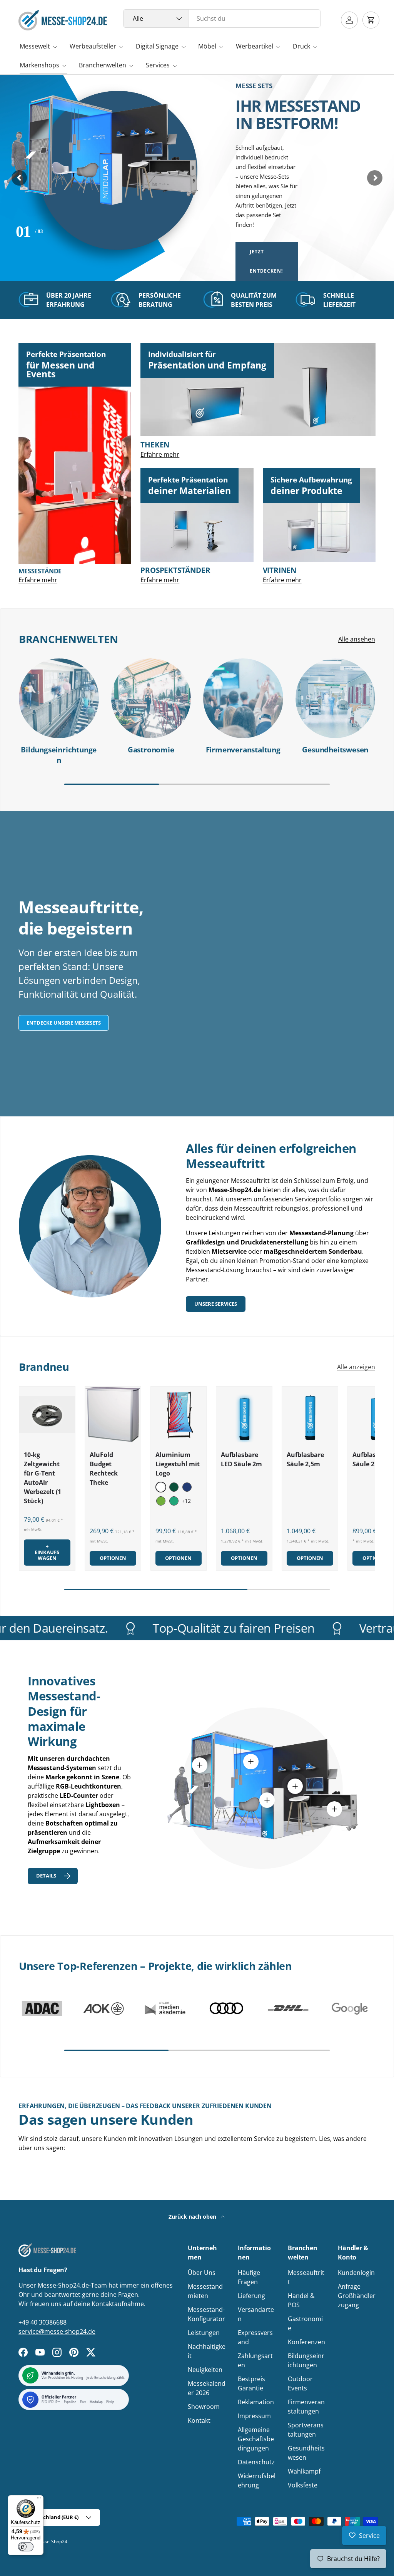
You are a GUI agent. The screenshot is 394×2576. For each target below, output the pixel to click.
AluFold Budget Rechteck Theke (104, 1469)
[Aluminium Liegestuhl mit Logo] (179, 1414)
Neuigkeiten (205, 2370)
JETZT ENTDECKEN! (266, 261)
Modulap (96, 2402)
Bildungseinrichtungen (59, 755)
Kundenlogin (356, 2273)
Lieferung (251, 2296)
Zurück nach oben (193, 2217)
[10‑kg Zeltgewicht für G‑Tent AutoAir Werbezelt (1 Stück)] (47, 1414)
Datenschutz (256, 2462)
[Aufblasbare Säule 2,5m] (310, 1414)
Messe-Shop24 (51, 2542)
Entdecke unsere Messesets (64, 1023)
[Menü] (39, 2500)
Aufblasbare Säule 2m (371, 1459)
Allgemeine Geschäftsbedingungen (256, 2439)
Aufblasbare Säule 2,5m (305, 1459)
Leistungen (204, 2333)
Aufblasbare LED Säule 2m (241, 1459)
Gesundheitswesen (335, 750)
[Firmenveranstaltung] (243, 698)
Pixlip (110, 2402)
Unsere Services (216, 1304)
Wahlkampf (304, 2471)
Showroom (204, 2407)
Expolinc (70, 2402)
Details (46, 1876)
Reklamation (256, 2402)
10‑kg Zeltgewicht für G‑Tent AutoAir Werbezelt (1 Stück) (43, 1478)
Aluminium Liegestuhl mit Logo (178, 1464)
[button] (371, 20)
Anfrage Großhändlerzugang (357, 2296)
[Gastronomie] (151, 698)
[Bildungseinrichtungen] (59, 698)
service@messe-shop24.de (57, 2331)
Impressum (254, 2416)
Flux (83, 2402)
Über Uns (202, 2273)
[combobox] (222, 18)
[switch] (26, 2547)
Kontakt (199, 2420)
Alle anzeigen (356, 1367)
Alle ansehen (357, 639)
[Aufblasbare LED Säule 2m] (244, 1414)
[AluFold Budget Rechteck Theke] (113, 1414)
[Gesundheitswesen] (336, 698)
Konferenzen (306, 2342)
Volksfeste (303, 2485)
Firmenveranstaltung (243, 750)
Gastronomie (151, 750)
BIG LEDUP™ (51, 2402)
